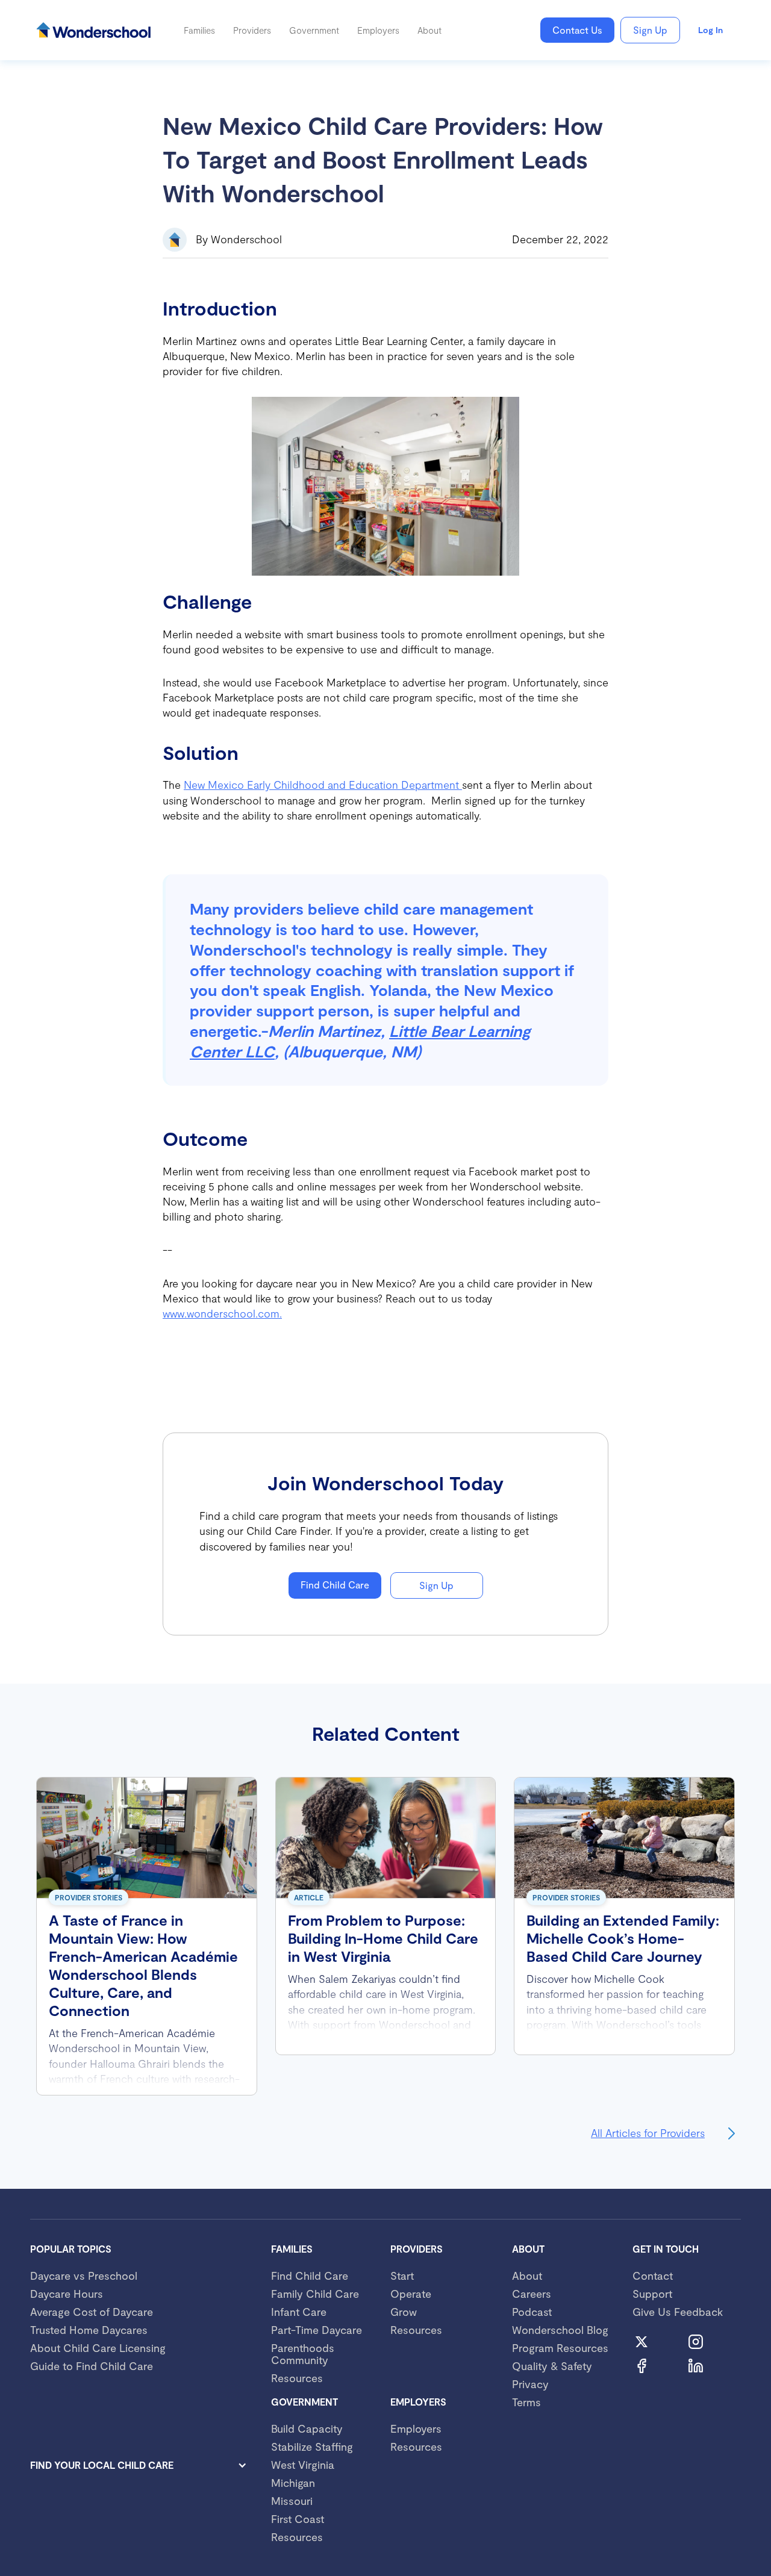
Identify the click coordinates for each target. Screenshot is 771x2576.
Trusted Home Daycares (89, 2330)
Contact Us (577, 30)
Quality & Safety (552, 2366)
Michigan (293, 2483)
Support (652, 2294)
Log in (710, 30)
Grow (404, 2312)
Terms (526, 2402)
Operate (411, 2294)
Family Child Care (315, 2294)
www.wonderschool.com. (222, 1313)
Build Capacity (307, 2428)
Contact (653, 2276)
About (527, 2276)
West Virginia (303, 2465)
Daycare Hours (67, 2294)
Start (402, 2276)
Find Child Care (335, 1585)
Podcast (532, 2312)
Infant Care (299, 2312)
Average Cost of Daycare (92, 2312)
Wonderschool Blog (560, 2330)
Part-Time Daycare (317, 2330)
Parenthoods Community (303, 2354)
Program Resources (560, 2348)
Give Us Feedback (678, 2312)
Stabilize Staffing (312, 2447)
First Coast (298, 2519)
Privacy (530, 2384)
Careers (532, 2294)
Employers (416, 2428)
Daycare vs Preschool (84, 2276)
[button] (199, 30)
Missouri (292, 2501)
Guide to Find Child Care (92, 2366)
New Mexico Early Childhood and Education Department (323, 785)
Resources (297, 2378)
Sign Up (650, 30)
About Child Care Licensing (98, 2348)
